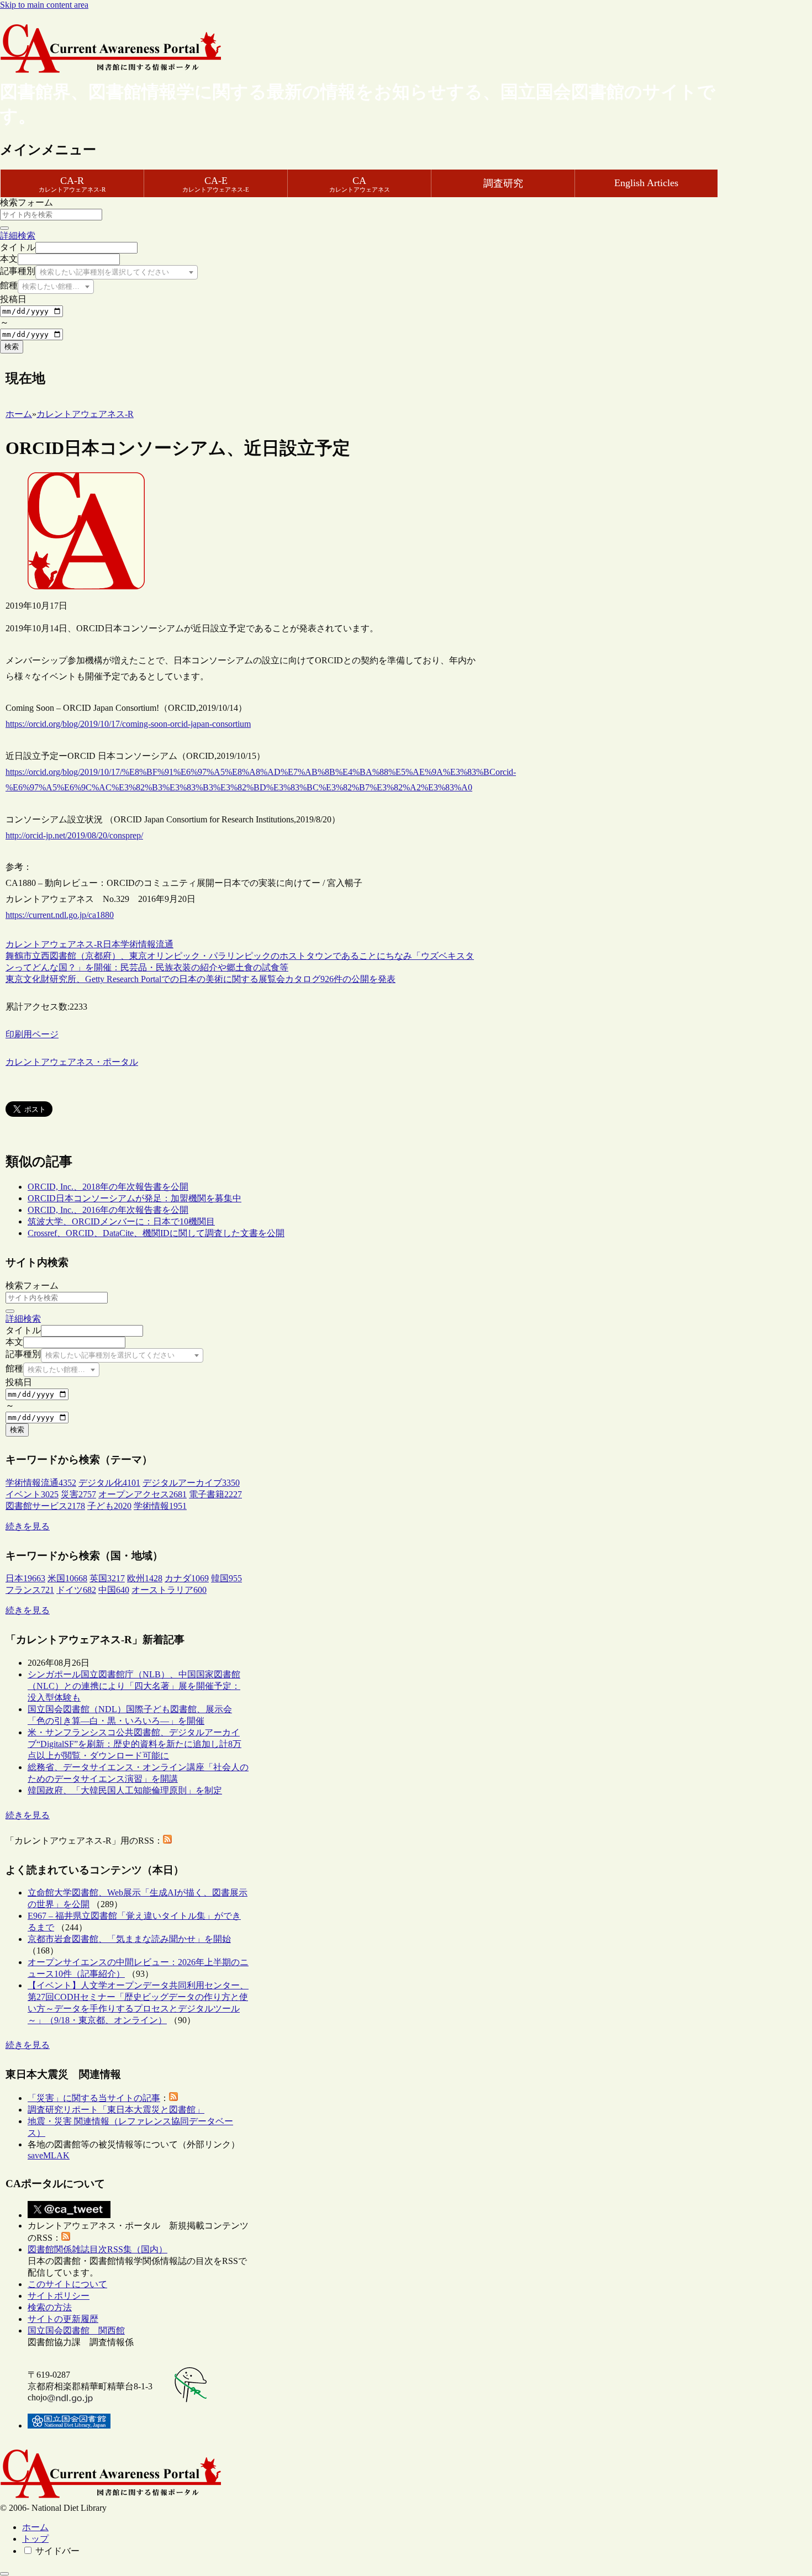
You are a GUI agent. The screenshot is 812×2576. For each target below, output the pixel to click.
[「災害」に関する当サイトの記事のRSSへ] (173, 2098)
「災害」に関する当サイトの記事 (94, 2098)
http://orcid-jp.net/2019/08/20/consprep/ (74, 835)
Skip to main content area (44, 5)
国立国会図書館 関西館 (76, 2330)
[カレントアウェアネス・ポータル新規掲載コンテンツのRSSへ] (66, 2238)
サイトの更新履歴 (63, 2319)
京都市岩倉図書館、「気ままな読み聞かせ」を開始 (129, 1939)
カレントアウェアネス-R (54, 944)
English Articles (646, 183)
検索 (12, 347)
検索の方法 (50, 2307)
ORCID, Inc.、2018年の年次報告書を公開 (108, 1187)
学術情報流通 (147, 944)
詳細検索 (18, 236)
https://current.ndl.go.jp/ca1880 (60, 915)
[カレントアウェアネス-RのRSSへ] (167, 1841)
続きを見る (28, 1526)
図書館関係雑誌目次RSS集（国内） (97, 2249)
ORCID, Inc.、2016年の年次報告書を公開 (108, 1210)
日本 (112, 944)
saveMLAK (49, 2155)
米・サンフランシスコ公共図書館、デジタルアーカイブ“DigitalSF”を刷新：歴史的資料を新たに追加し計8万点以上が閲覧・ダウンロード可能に (135, 1744)
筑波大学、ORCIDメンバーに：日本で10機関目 (121, 1221)
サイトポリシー (59, 2296)
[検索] (4, 228)
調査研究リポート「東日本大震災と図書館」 (116, 2110)
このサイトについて (67, 2284)
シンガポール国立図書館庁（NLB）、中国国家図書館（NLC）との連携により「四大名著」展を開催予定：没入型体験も (134, 1686)
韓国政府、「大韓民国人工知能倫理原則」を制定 (125, 1790)
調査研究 (503, 183)
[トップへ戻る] (4, 2574)
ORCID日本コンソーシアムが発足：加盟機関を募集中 (135, 1198)
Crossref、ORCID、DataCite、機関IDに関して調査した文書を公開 (156, 1233)
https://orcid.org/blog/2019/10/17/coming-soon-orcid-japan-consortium (128, 724)
